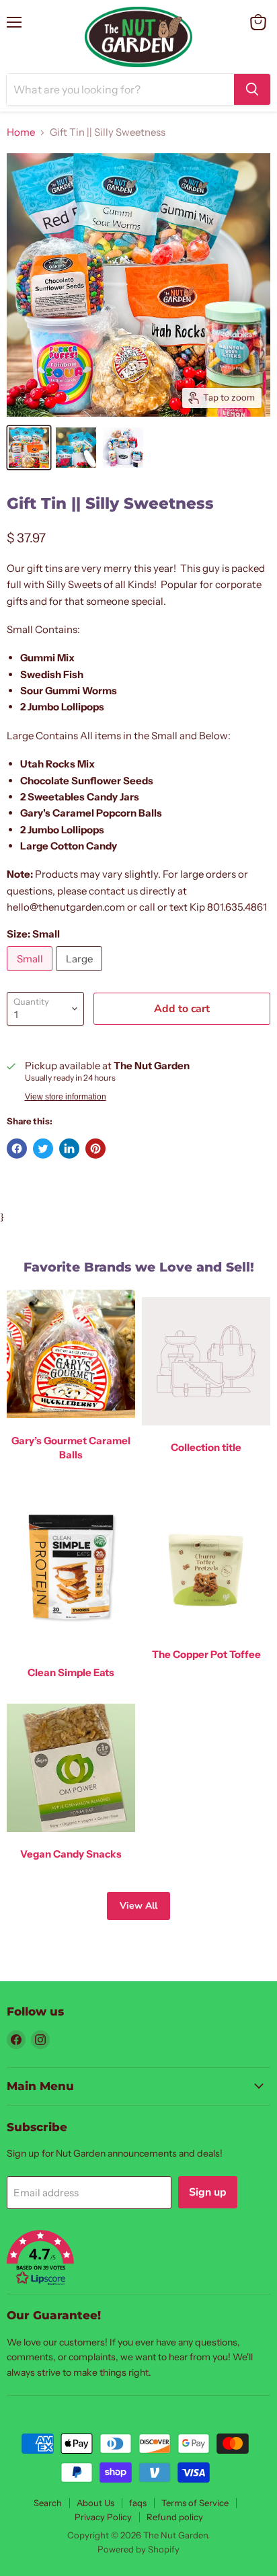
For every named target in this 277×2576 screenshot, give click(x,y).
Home (21, 132)
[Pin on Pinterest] (95, 1149)
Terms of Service (195, 2503)
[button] (138, 2259)
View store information (66, 1097)
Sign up (208, 2192)
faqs (138, 2503)
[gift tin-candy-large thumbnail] (123, 448)
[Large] (81, 974)
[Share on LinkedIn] (69, 1149)
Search (48, 2503)
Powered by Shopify (138, 2549)
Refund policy (175, 2517)
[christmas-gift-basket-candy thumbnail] (76, 448)
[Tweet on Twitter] (43, 1149)
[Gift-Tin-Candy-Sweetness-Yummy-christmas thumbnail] (29, 448)
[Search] (252, 89)
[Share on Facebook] (17, 1149)
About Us (95, 2503)
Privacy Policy (103, 2517)
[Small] (31, 974)
